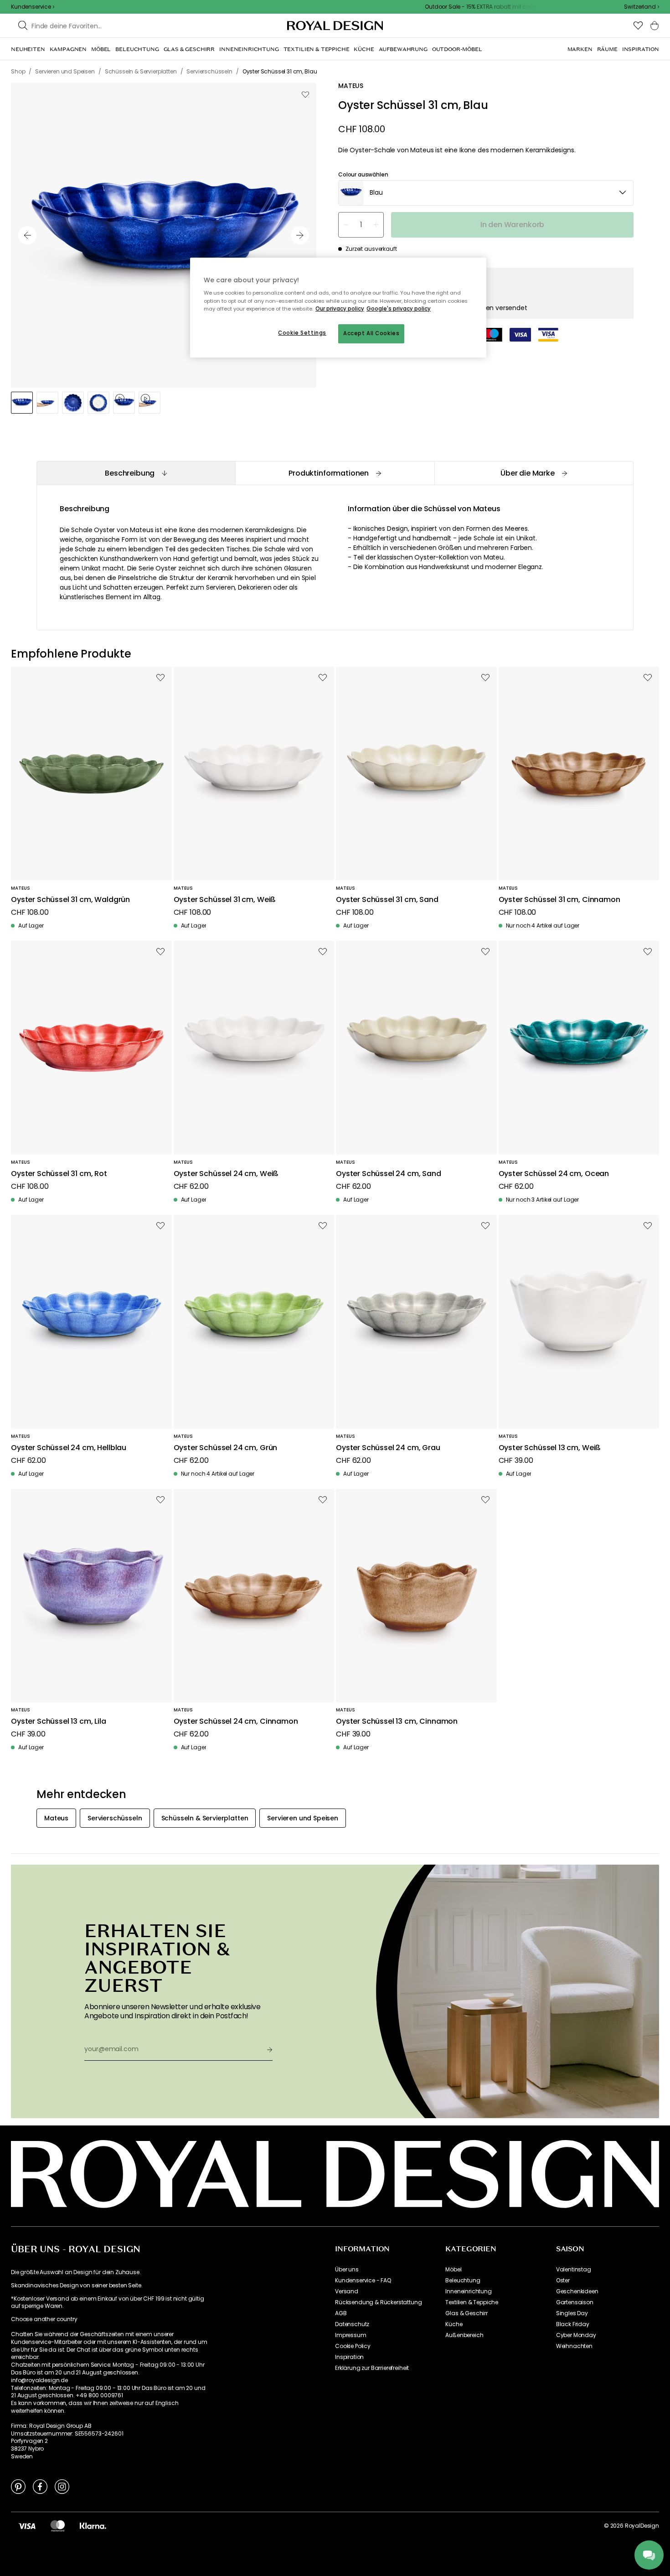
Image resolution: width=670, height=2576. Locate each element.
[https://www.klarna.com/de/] (93, 2526)
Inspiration (349, 2357)
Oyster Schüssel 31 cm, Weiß (225, 900)
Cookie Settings (302, 333)
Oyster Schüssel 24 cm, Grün (226, 1448)
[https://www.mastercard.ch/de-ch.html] (58, 2526)
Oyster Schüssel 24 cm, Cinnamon (236, 1722)
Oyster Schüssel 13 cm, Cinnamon (397, 1722)
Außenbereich (464, 2335)
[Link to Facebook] (40, 2486)
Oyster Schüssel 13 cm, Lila (59, 1722)
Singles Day (572, 2313)
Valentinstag (574, 2270)
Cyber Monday (576, 2335)
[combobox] (642, 7)
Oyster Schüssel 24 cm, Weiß (226, 1174)
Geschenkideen (577, 2291)
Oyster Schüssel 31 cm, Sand (387, 900)
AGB (341, 2313)
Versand (347, 2291)
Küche (454, 2324)
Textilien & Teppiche (472, 2302)
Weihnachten (574, 2346)
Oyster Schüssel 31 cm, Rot (59, 1174)
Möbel (453, 2270)
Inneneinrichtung (468, 2291)
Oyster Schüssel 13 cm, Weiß (550, 1448)
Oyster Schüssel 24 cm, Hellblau (69, 1448)
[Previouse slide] (27, 235)
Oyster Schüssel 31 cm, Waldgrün (70, 900)
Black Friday (573, 2324)
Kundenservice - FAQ (363, 2281)
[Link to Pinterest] (18, 2486)
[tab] (136, 473)
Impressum (351, 2335)
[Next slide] (300, 235)
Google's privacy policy (399, 309)
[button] (642, 7)
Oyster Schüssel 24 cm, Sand (389, 1174)
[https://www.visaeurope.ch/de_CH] (27, 2526)
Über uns (347, 2270)
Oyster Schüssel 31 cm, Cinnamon (559, 900)
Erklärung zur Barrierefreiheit (372, 2368)
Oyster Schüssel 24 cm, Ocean (554, 1174)
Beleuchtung (463, 2281)
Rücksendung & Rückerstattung (379, 2302)
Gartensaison (575, 2302)
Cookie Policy (353, 2346)
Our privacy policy (340, 309)
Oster (563, 2281)
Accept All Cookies (371, 333)
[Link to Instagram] (62, 2486)
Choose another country (44, 2319)
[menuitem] (28, 49)
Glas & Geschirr (466, 2313)
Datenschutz (352, 2324)
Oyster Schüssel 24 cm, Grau (388, 1448)
